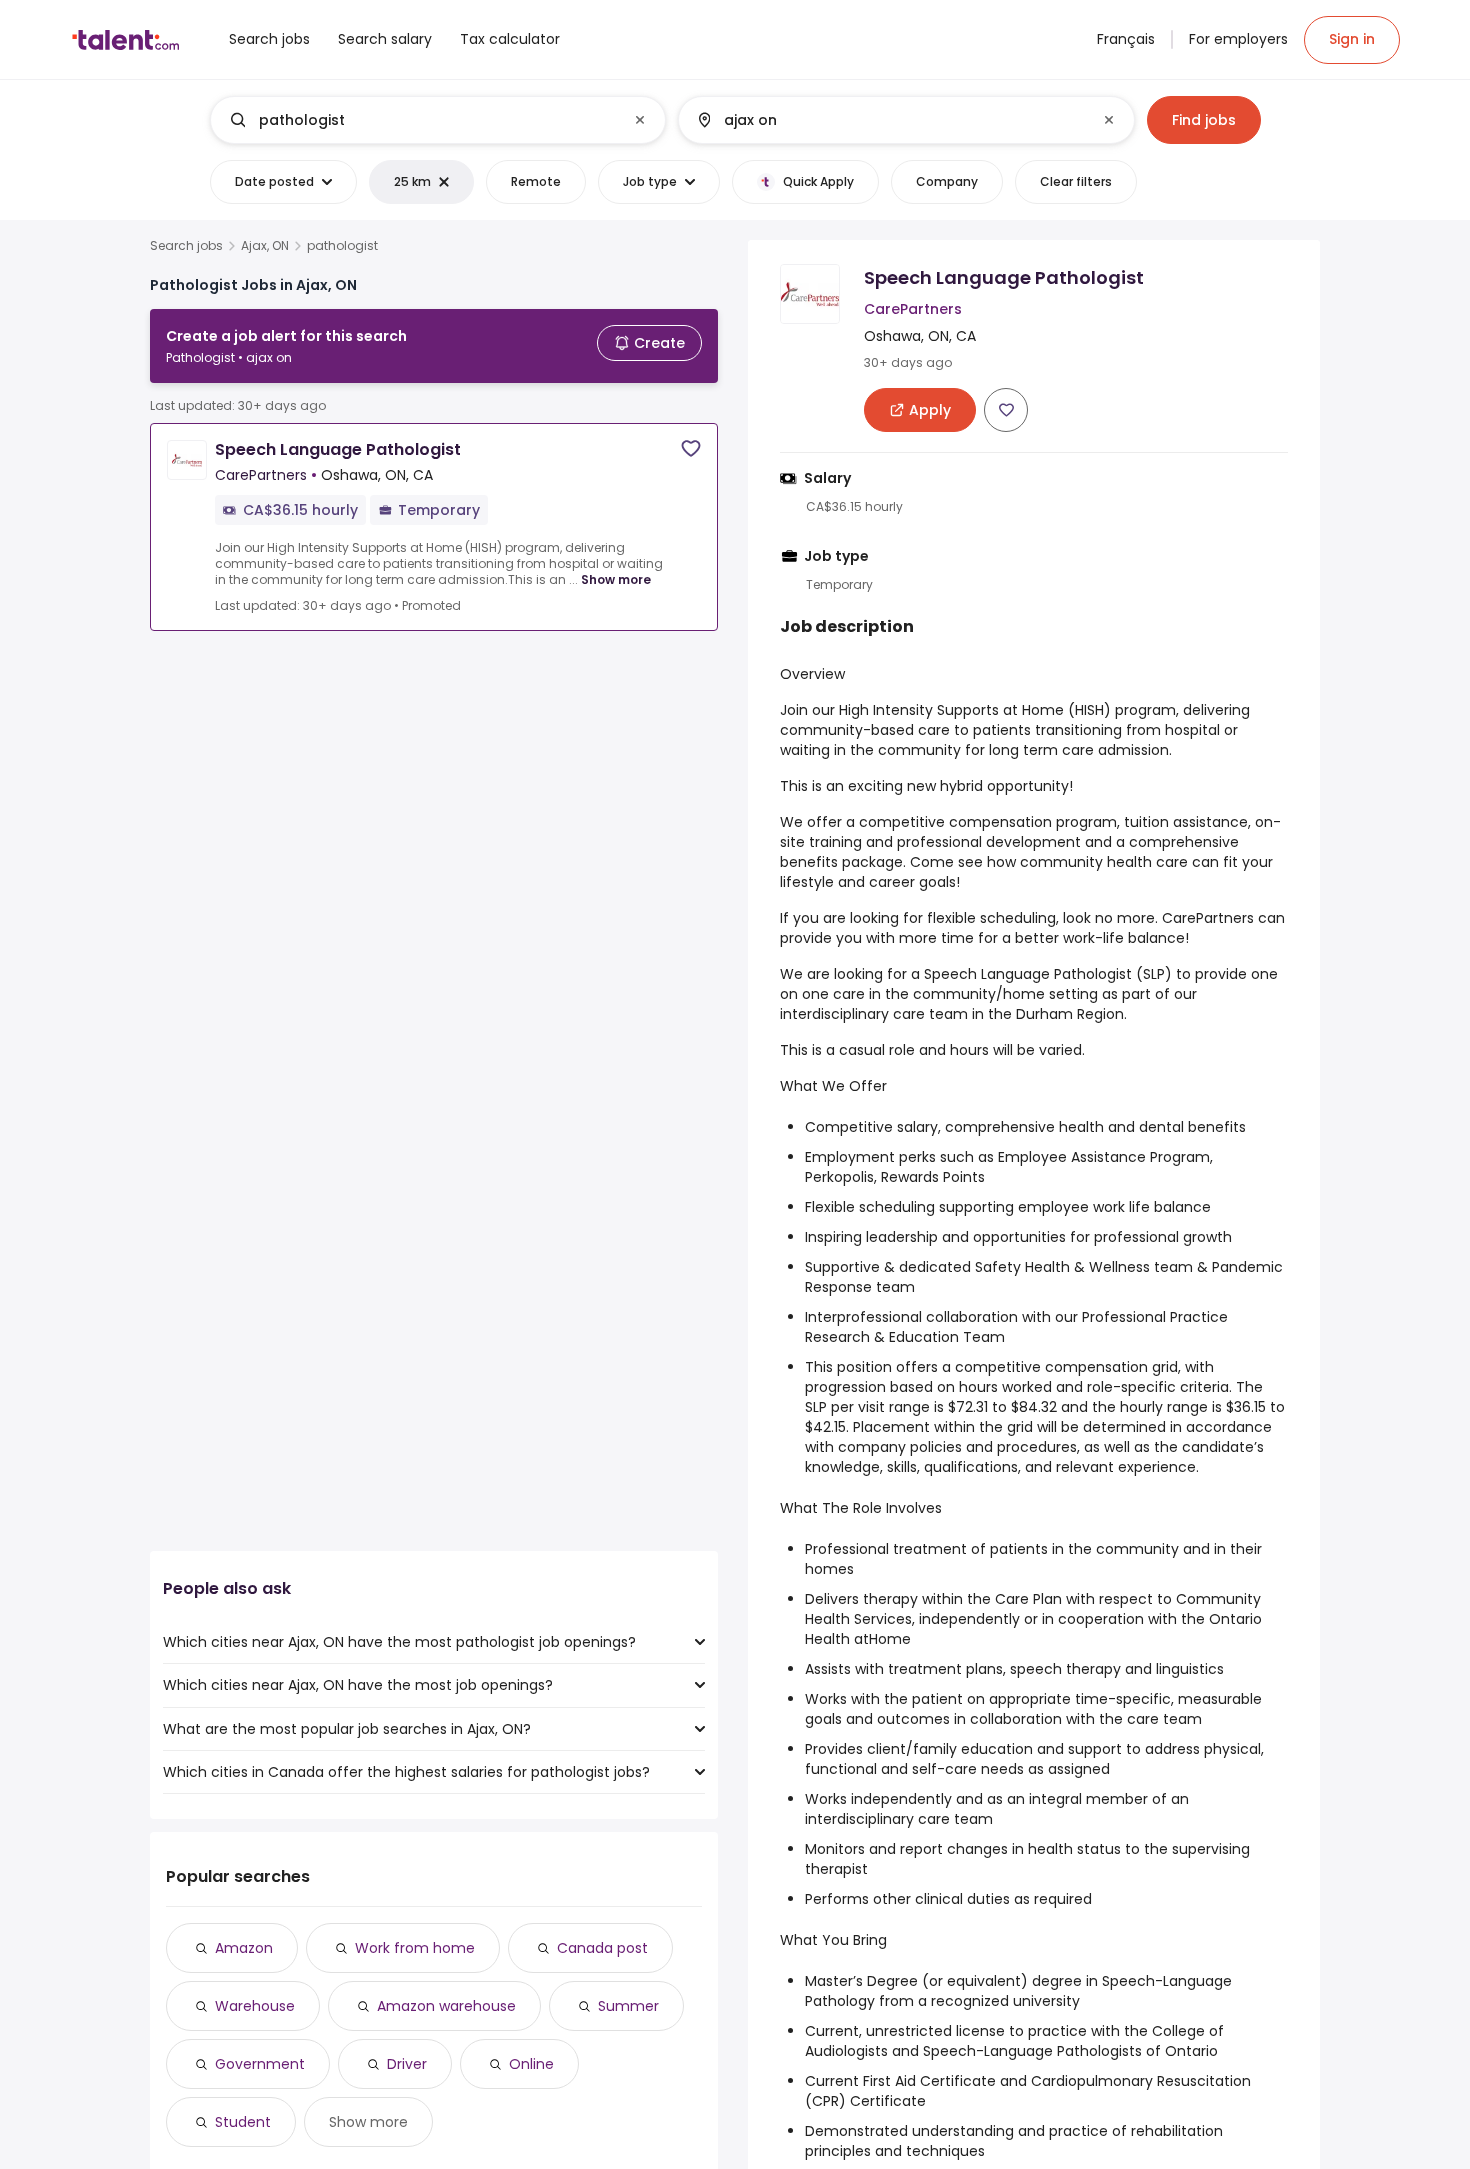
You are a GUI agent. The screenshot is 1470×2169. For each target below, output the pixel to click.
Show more (616, 579)
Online (531, 2064)
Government (260, 2064)
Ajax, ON (265, 246)
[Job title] (421, 120)
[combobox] (437, 120)
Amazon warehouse (446, 2006)
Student (243, 2122)
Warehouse (255, 2006)
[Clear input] (640, 120)
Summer (628, 2006)
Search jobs (186, 246)
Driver (407, 2064)
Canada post (602, 1948)
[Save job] (691, 448)
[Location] (889, 120)
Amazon (244, 1948)
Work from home (415, 1948)
